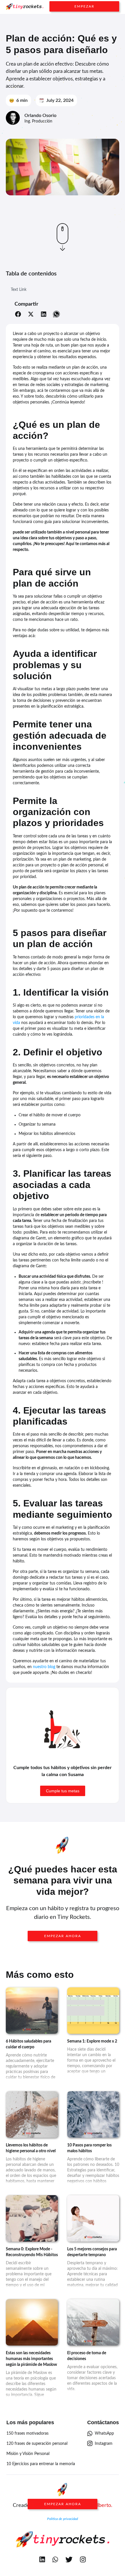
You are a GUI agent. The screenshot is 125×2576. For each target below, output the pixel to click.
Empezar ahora (63, 2504)
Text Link (19, 290)
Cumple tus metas (63, 1791)
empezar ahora (63, 1936)
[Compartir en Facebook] (18, 315)
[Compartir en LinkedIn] (44, 315)
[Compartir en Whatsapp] (56, 315)
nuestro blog (44, 1667)
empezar (84, 6)
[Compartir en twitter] (31, 315)
